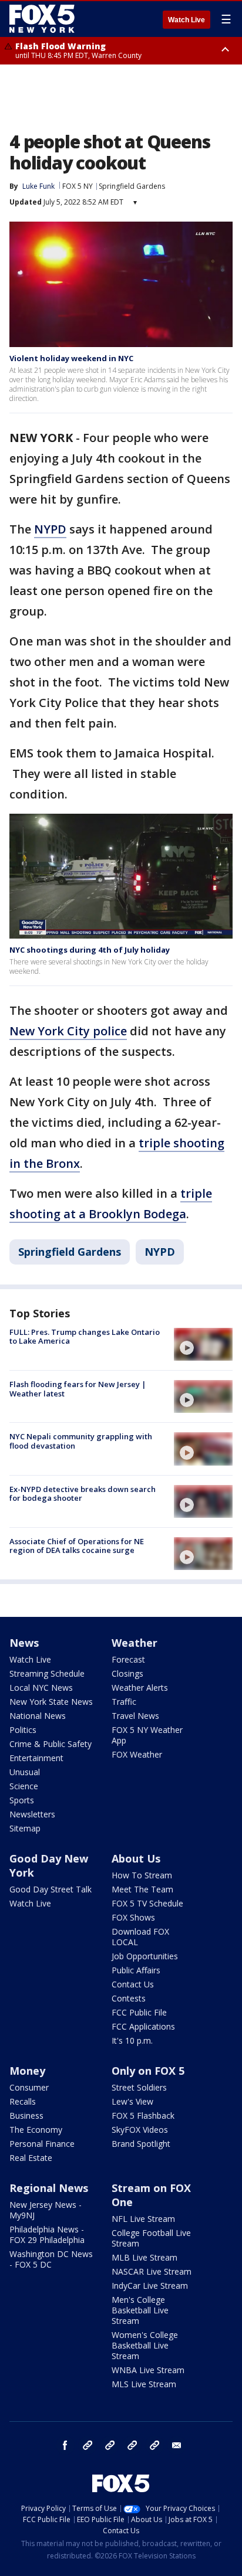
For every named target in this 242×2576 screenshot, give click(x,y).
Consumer (29, 2087)
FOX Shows (133, 1917)
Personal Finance (42, 2144)
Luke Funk (38, 186)
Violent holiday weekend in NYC (71, 358)
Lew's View (132, 2101)
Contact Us (133, 1984)
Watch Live (186, 20)
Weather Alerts (140, 1688)
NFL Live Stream (143, 2219)
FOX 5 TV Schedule (147, 1903)
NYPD (50, 529)
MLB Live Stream (144, 2257)
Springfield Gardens (132, 186)
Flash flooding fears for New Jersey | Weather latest (78, 1389)
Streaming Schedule (47, 1673)
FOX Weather (137, 1754)
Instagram (88, 2445)
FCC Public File (139, 2012)
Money (27, 2071)
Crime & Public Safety (51, 1744)
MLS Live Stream (144, 2384)
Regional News (49, 2188)
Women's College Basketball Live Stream (145, 2345)
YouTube (132, 2445)
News (24, 1643)
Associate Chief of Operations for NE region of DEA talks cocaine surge (77, 1546)
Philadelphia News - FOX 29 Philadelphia (47, 2235)
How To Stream (142, 1875)
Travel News (135, 1716)
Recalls (23, 2101)
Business (26, 2115)
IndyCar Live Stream (150, 2286)
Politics (23, 1730)
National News (38, 1716)
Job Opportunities (145, 1956)
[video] (203, 1344)
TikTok (110, 2445)
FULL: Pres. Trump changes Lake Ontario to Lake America (85, 1337)
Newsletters (32, 1814)
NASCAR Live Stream (152, 2271)
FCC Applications (143, 2026)
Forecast (128, 1659)
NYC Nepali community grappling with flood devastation (81, 1441)
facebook (65, 2445)
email (177, 2445)
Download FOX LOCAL (140, 1937)
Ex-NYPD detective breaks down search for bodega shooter (83, 1494)
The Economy (36, 2130)
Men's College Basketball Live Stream (140, 2310)
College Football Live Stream (151, 2238)
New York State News (51, 1702)
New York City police (68, 1031)
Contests (129, 1998)
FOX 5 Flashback (143, 2115)
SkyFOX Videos (140, 2130)
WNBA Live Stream (148, 2370)
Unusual (25, 1772)
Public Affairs (136, 1970)
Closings (127, 1673)
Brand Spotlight (141, 2144)
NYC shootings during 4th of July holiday (90, 950)
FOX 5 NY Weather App (147, 1735)
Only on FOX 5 (148, 2071)
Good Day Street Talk (51, 1889)
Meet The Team (142, 1889)
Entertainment (36, 1758)
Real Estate (31, 2158)
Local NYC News (41, 1688)
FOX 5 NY (78, 186)
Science (24, 1786)
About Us (136, 1858)
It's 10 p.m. (132, 2040)
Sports (22, 1800)
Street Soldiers (139, 2087)
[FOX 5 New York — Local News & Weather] (43, 19)
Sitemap (25, 1828)
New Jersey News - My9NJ (46, 2210)
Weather (135, 1643)
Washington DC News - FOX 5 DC (51, 2259)
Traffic (124, 1702)
